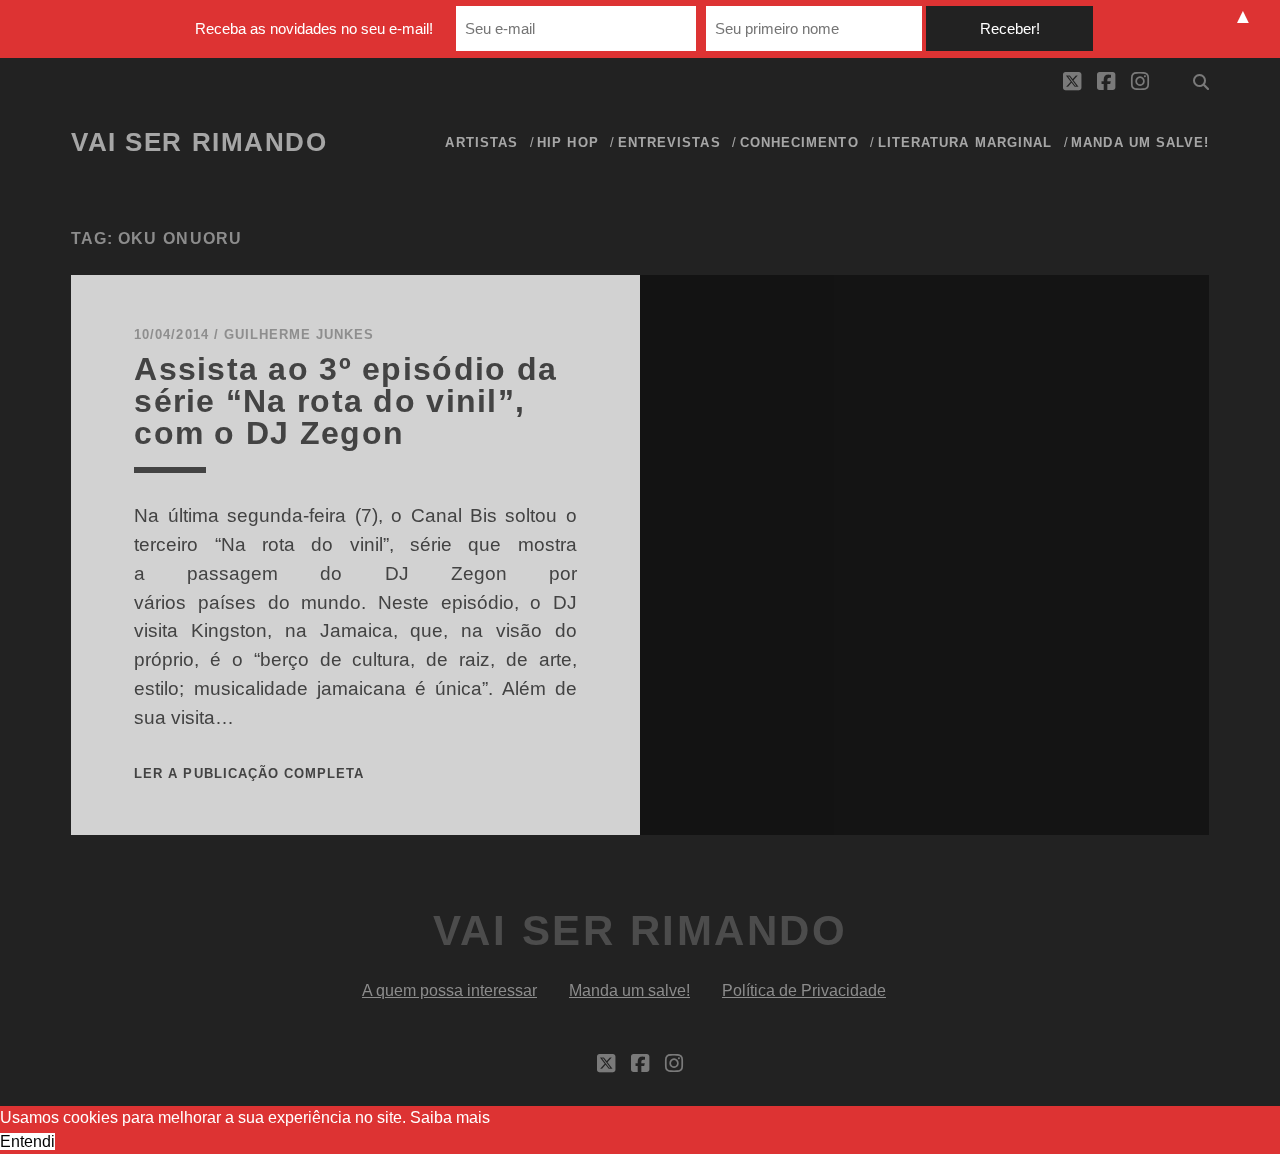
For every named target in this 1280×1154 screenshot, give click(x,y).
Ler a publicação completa (249, 773)
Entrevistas (669, 142)
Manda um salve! (1140, 142)
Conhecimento (799, 142)
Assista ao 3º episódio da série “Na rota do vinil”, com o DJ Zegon (345, 401)
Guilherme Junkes (299, 334)
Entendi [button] (27, 1141)
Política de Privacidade (804, 990)
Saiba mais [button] (450, 1117)
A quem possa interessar (449, 990)
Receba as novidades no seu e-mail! (314, 28)
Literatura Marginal (965, 142)
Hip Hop (567, 142)
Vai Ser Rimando (199, 142)
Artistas (481, 142)
